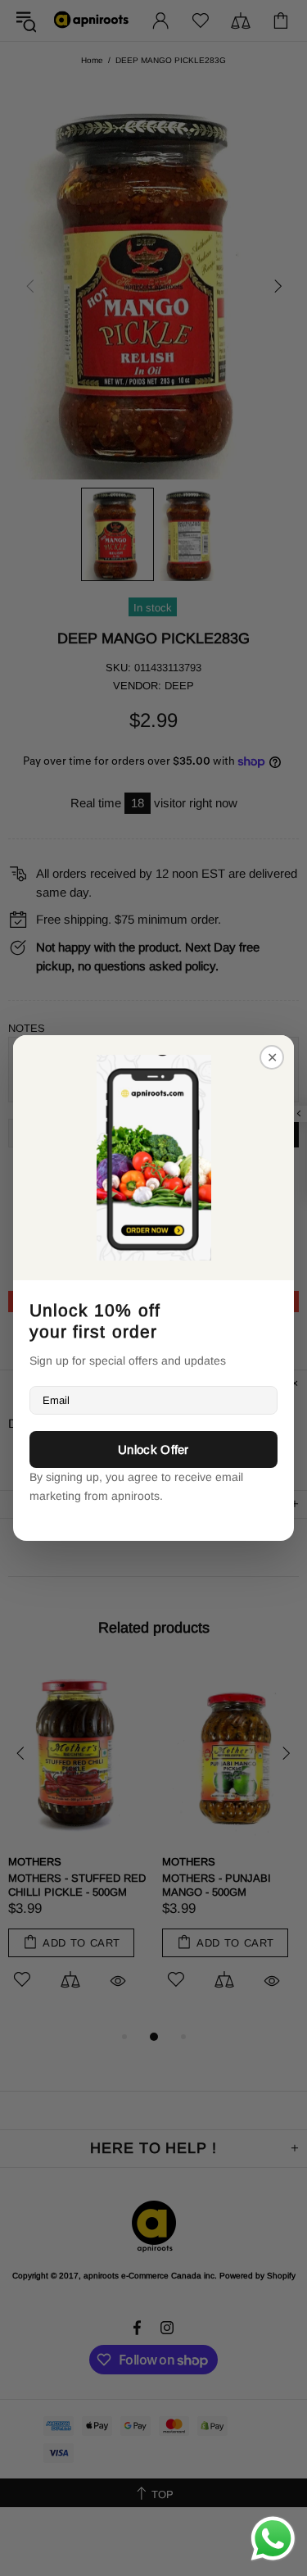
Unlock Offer (153, 1449)
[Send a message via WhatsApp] (273, 2539)
